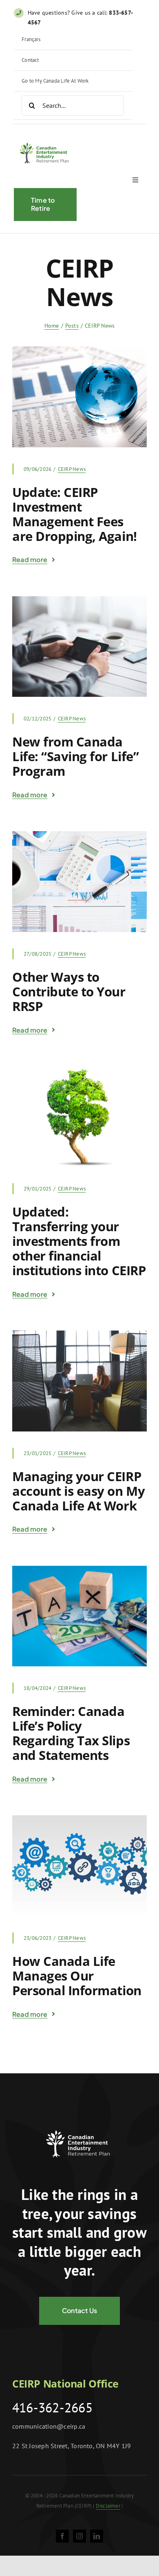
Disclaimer (108, 2506)
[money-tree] (79, 1070)
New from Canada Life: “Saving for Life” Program (75, 756)
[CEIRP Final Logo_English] (45, 140)
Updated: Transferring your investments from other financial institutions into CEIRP (79, 1241)
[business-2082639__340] (79, 1819)
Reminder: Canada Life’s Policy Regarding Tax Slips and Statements (71, 1733)
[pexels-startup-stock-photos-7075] (79, 1334)
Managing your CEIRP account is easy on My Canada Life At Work (78, 1491)
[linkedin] (97, 2536)
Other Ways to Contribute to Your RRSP (69, 991)
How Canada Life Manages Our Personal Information (77, 1976)
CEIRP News (72, 469)
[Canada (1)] (79, 1569)
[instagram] (79, 2536)
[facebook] (62, 2536)
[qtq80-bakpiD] (79, 600)
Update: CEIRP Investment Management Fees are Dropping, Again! (75, 514)
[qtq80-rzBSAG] (79, 350)
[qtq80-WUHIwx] (79, 834)
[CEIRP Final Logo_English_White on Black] (79, 2125)
